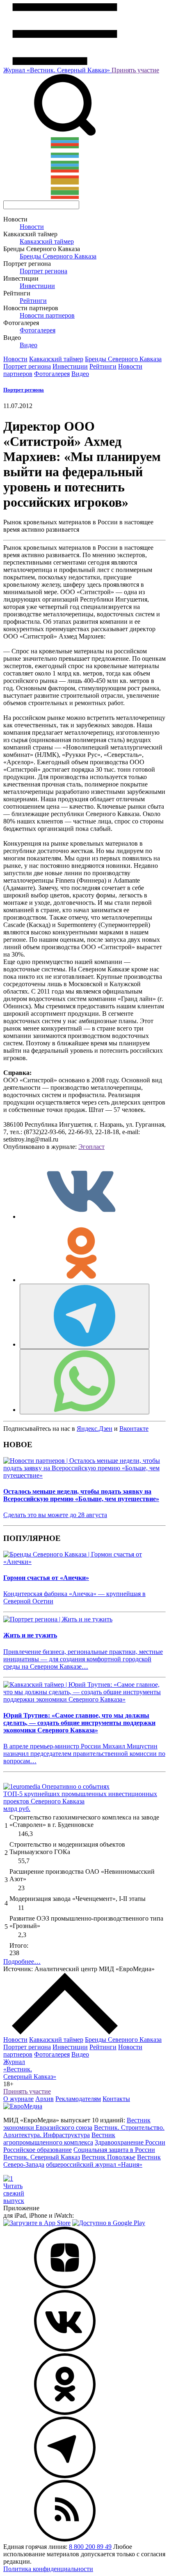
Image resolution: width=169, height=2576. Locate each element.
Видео (29, 345)
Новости (32, 227)
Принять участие (135, 70)
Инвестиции (37, 286)
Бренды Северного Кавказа (58, 256)
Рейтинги (33, 301)
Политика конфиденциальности (48, 2569)
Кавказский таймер (47, 241)
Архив (45, 2099)
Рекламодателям (78, 2099)
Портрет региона (43, 271)
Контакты (116, 2099)
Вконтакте (134, 1429)
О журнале (18, 2099)
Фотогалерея (38, 330)
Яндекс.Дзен (95, 1429)
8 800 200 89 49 (90, 2547)
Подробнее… (22, 1961)
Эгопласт (91, 1147)
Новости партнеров (47, 315)
